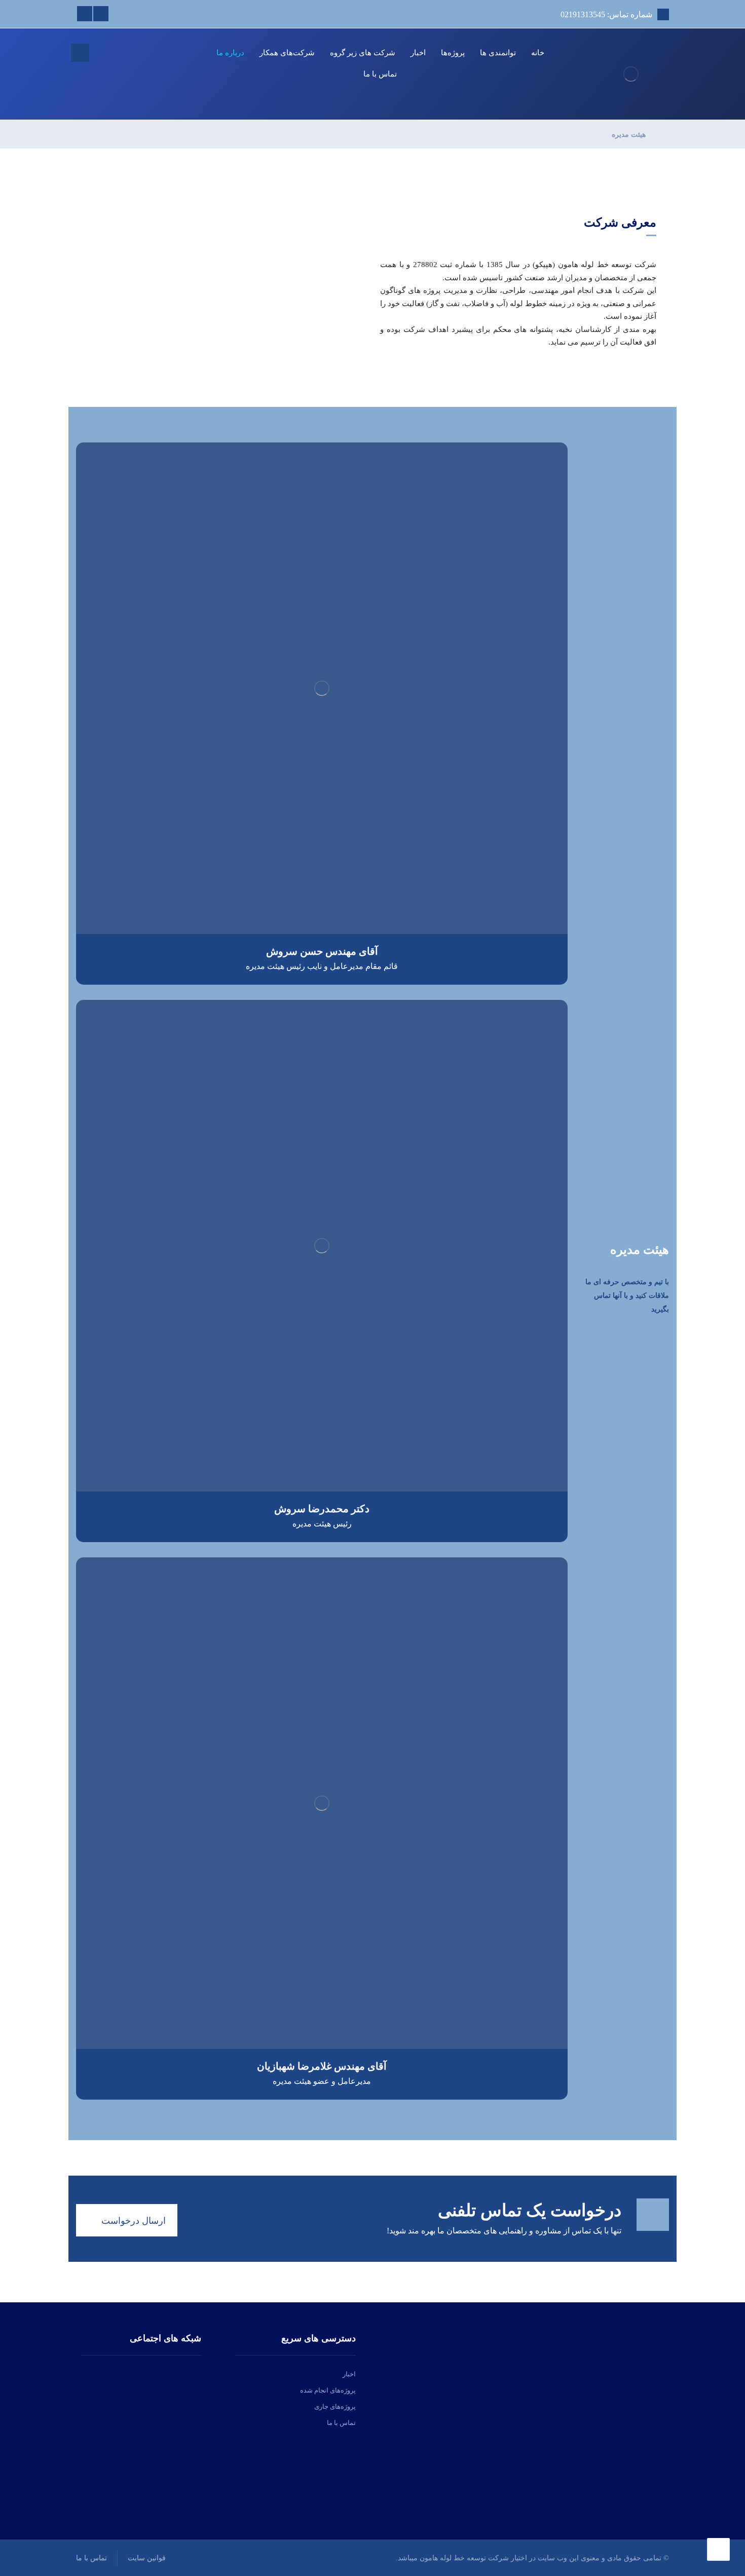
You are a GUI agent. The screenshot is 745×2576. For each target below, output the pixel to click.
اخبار (349, 2374)
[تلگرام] (128, 2374)
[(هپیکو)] (631, 74)
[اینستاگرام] (155, 2374)
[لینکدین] (141, 2374)
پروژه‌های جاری (335, 2406)
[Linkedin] (101, 14)
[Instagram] (85, 14)
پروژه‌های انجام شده (328, 2390)
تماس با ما (341, 2423)
